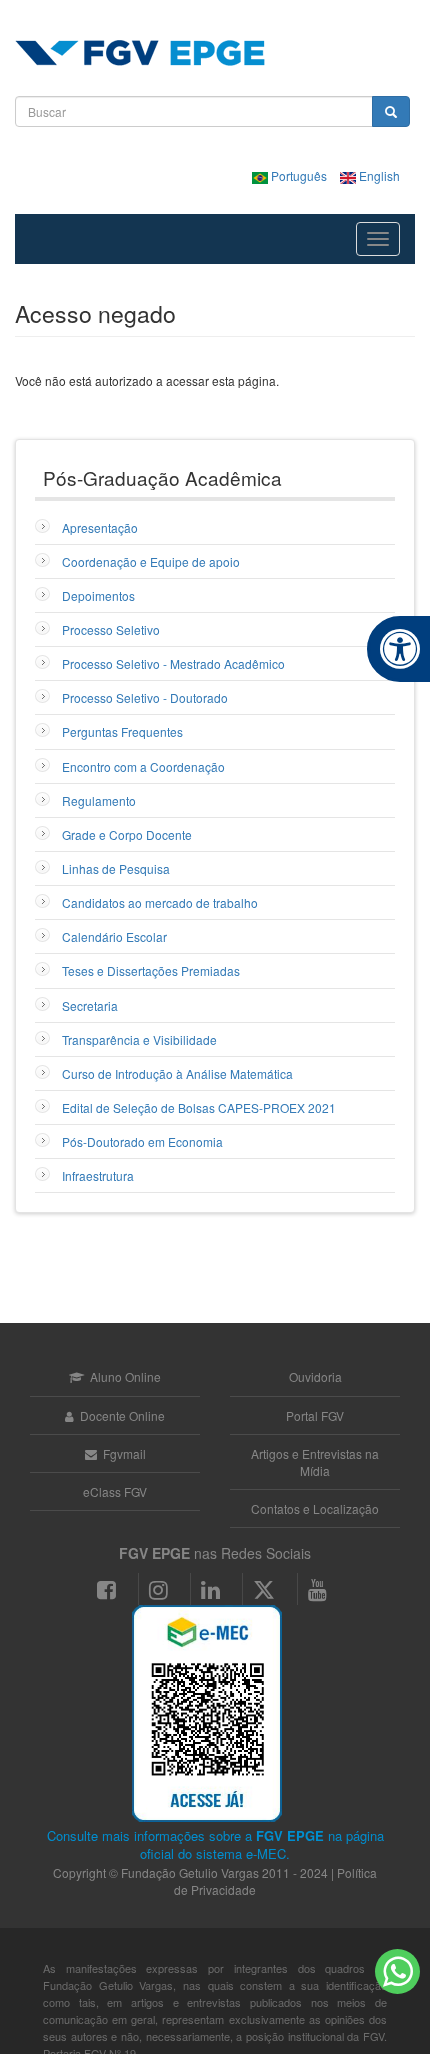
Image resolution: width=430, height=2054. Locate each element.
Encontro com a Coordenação (143, 766)
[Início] (140, 53)
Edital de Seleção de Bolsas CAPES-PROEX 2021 (199, 1107)
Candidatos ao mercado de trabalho (160, 902)
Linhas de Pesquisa (116, 868)
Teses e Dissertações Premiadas (151, 970)
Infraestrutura (98, 1175)
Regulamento (99, 800)
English (378, 175)
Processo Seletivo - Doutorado (145, 697)
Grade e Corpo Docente (127, 834)
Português (299, 175)
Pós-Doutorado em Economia (142, 1141)
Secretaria (90, 1005)
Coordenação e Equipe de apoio (151, 561)
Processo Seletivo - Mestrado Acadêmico (173, 663)
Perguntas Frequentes (122, 731)
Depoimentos (98, 595)
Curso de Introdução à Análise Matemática (177, 1073)
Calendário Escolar (114, 936)
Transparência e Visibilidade (139, 1039)
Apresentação (100, 527)
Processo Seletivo (111, 629)
